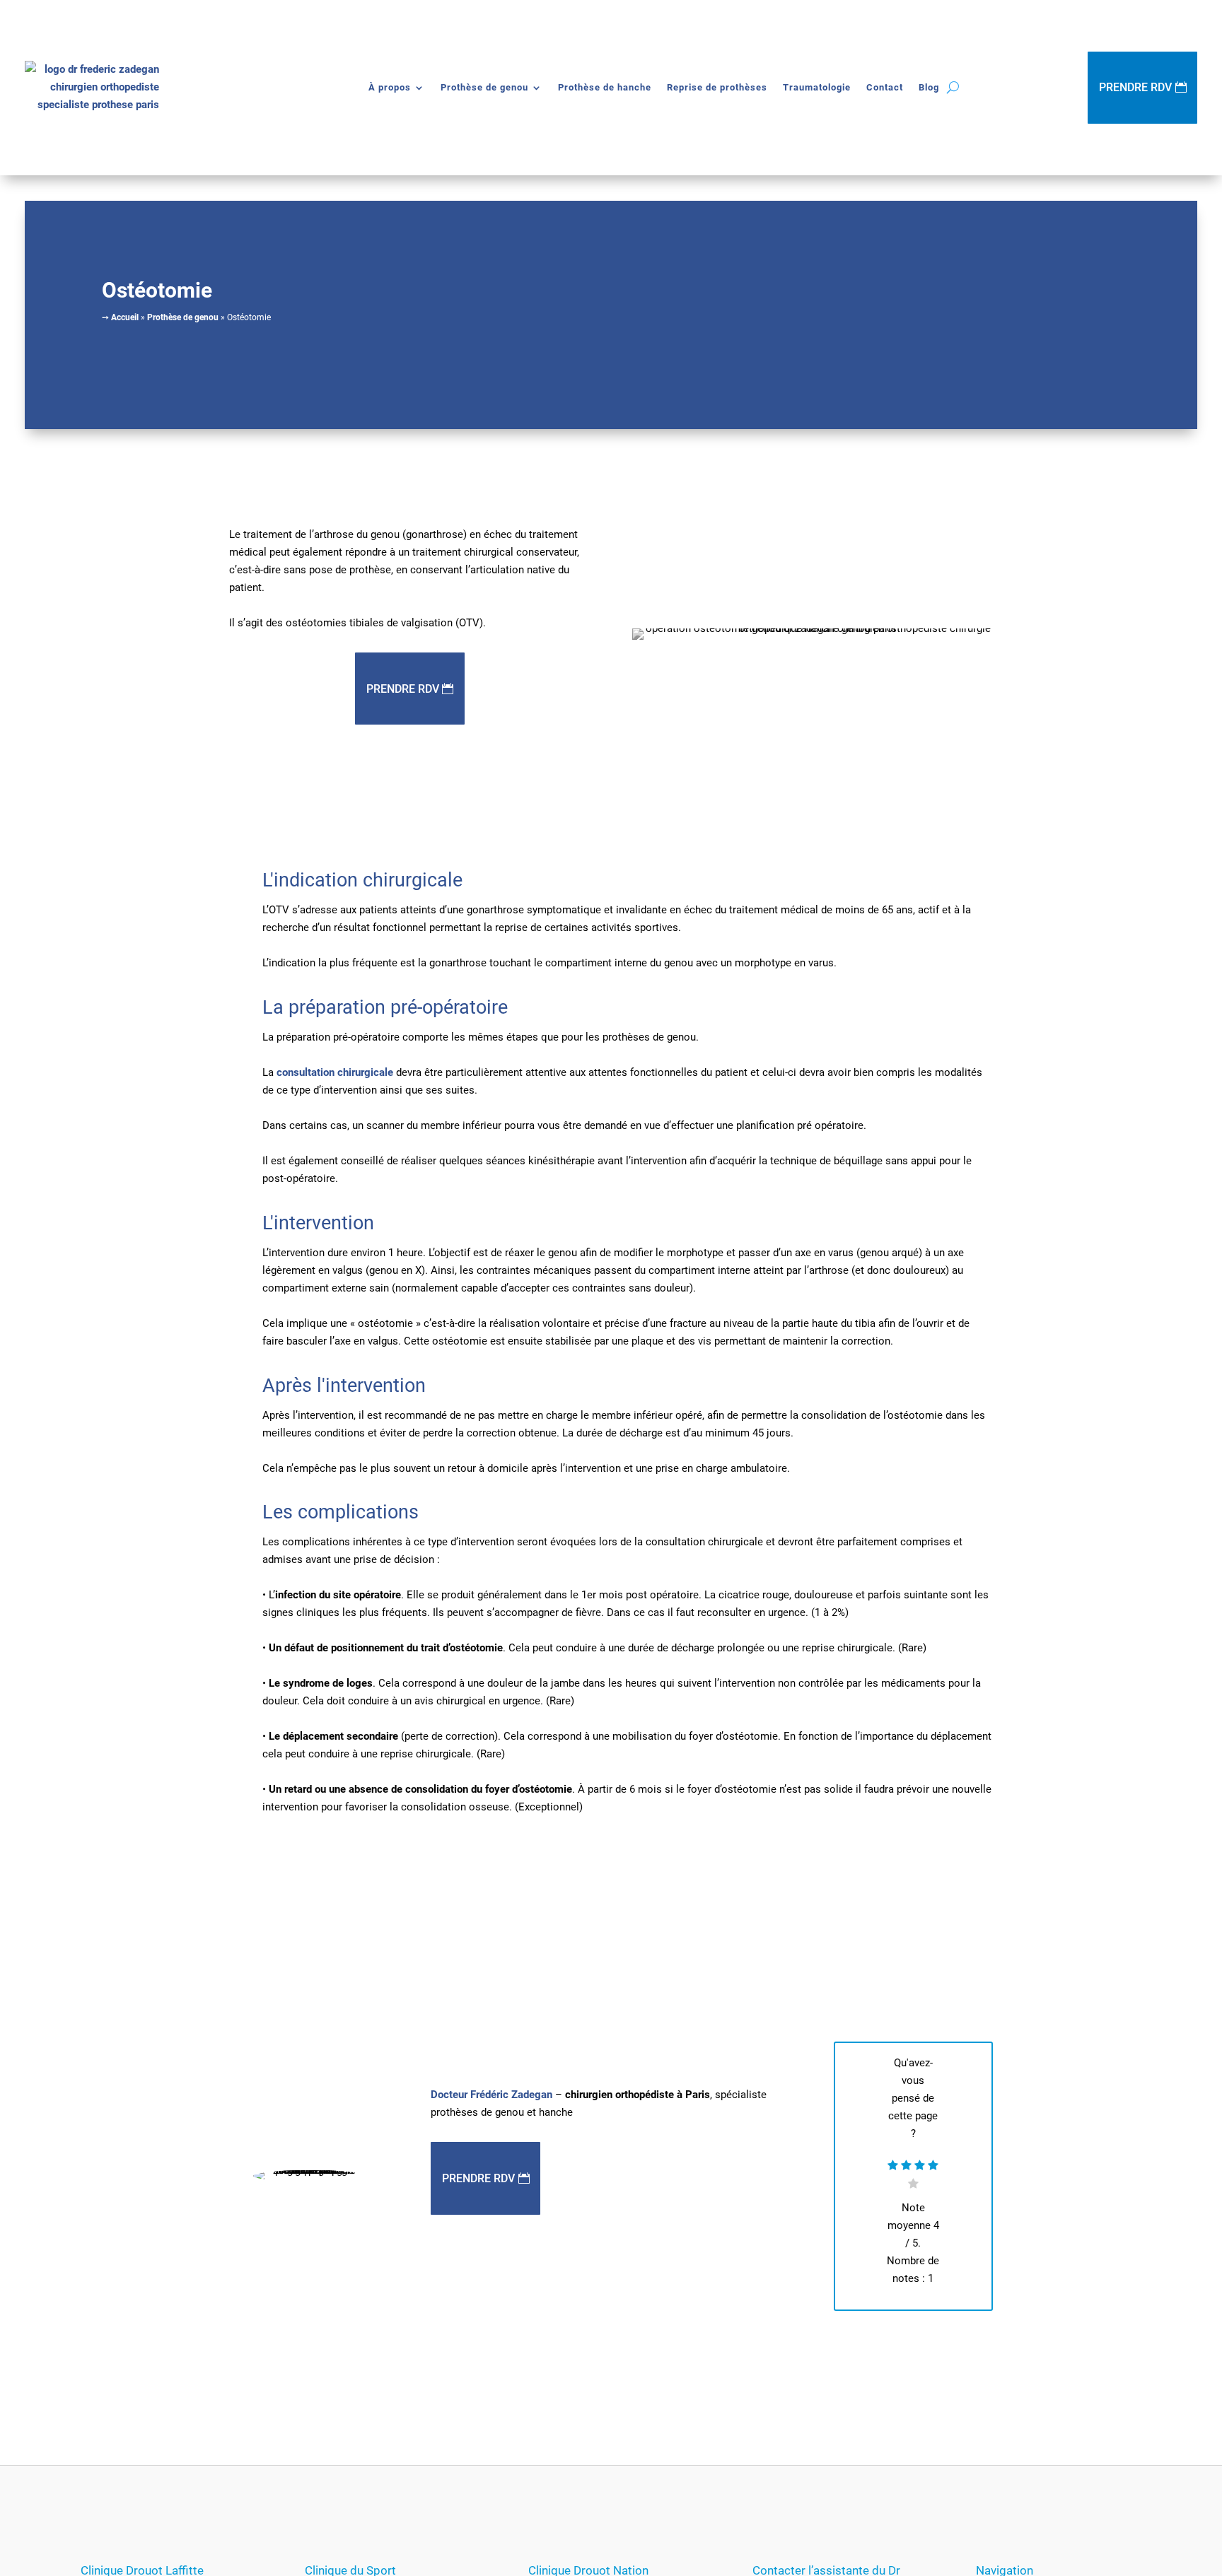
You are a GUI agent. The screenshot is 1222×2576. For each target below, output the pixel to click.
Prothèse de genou (484, 87)
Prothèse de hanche (605, 87)
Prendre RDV (1135, 87)
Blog (929, 87)
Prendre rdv (403, 689)
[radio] (893, 2167)
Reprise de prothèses (717, 87)
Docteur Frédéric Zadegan (491, 2095)
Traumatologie (817, 87)
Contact (885, 87)
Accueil (125, 317)
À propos (390, 87)
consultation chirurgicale (335, 1072)
